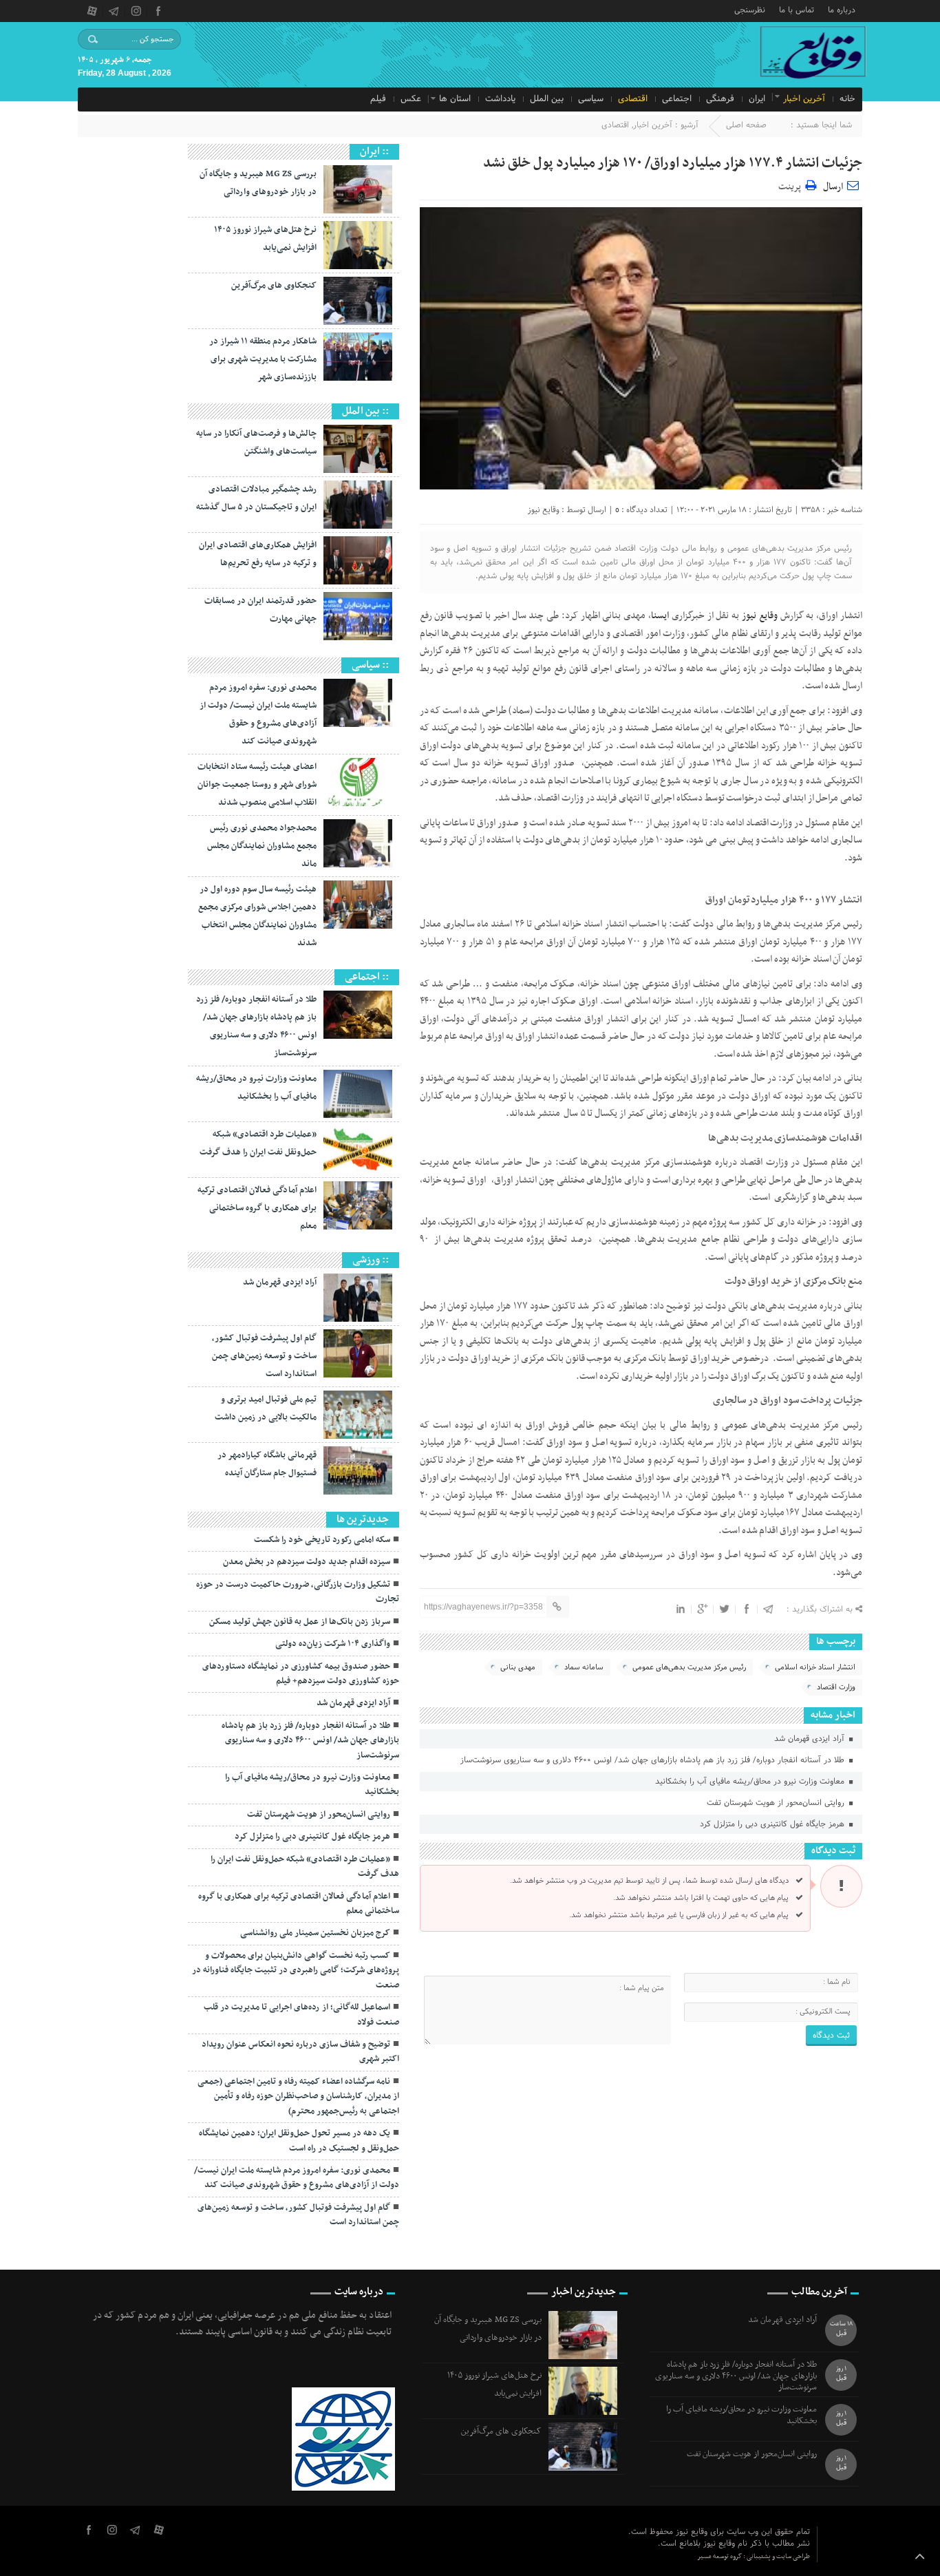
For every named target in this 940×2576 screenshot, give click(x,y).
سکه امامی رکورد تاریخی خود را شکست (322, 1540)
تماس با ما (797, 9)
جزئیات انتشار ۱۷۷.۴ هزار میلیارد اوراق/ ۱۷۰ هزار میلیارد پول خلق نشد (673, 163)
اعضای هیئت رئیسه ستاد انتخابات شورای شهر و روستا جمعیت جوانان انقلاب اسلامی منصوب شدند (257, 785)
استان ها (455, 99)
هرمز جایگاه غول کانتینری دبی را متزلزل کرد (773, 1824)
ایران (757, 99)
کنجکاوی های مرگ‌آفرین (274, 286)
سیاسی (591, 99)
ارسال (833, 187)
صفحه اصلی (746, 125)
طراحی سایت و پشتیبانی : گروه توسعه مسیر (754, 2556)
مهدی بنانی (518, 1667)
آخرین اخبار (804, 99)
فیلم (378, 99)
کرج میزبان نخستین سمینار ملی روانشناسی (315, 1933)
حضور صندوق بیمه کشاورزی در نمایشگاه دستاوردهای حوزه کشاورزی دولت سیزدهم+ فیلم (301, 1674)
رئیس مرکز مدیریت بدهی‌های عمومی (689, 1667)
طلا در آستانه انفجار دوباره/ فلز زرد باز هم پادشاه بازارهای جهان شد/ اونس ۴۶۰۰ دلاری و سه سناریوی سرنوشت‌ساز (654, 1760)
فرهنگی (720, 99)
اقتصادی (633, 99)
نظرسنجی (750, 9)
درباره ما (842, 9)
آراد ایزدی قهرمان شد (811, 1739)
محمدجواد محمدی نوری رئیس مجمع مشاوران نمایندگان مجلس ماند (262, 846)
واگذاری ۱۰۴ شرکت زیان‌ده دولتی (333, 1644)
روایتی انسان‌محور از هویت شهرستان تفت (777, 1803)
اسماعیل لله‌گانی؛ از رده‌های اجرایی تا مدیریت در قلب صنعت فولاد (301, 2015)
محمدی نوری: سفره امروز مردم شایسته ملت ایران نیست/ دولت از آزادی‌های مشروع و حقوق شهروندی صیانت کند (297, 2178)
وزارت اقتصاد (836, 1687)
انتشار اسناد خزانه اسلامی (815, 1667)
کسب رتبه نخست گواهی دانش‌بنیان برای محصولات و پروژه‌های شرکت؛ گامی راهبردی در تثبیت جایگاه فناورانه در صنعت (296, 1971)
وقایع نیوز (544, 510)
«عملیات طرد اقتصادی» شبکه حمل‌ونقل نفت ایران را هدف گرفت (305, 1867)
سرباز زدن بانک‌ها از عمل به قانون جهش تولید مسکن (300, 1622)
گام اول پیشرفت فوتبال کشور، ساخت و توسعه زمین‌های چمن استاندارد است (264, 1356)
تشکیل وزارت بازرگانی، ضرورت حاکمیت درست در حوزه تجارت (298, 1592)
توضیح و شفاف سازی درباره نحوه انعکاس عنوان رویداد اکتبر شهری (300, 2052)
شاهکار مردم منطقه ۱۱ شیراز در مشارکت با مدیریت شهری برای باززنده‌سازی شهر (263, 359)
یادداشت (500, 99)
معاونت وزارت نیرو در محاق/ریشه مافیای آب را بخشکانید (751, 1782)
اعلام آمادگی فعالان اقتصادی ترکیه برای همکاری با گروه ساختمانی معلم (257, 1208)
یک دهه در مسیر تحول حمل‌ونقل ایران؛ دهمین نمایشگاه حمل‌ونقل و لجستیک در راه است (299, 2141)
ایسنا (660, 616)
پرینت (792, 185)
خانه (847, 99)
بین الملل (547, 99)
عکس (411, 99)
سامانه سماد (584, 1667)
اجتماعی (677, 99)
